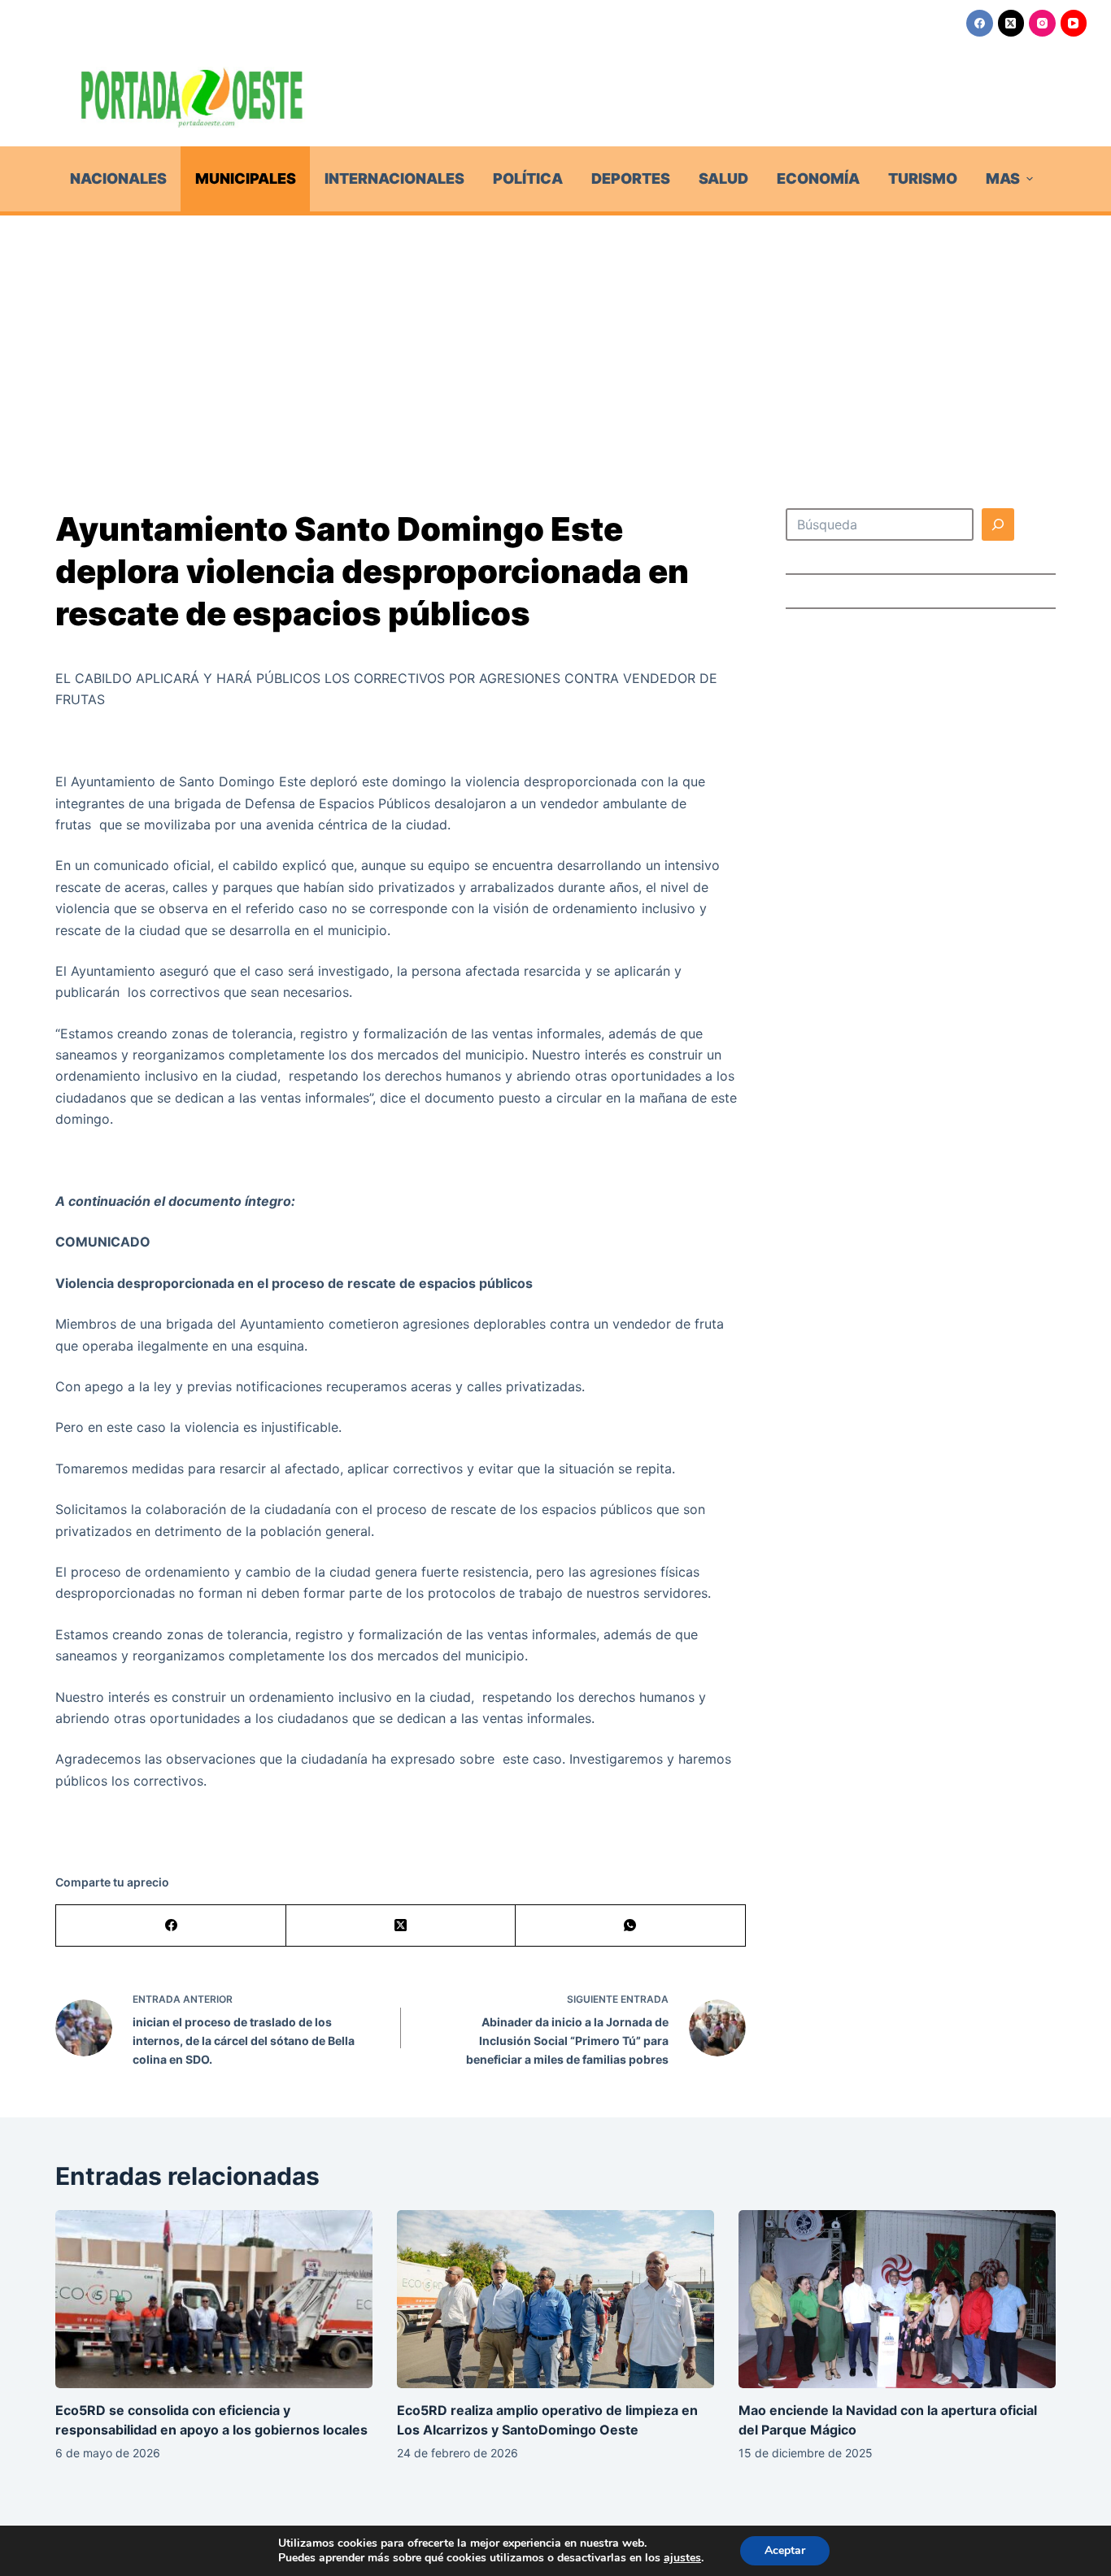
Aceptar (785, 2550)
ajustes (682, 2558)
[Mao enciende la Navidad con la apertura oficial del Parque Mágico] (897, 2299)
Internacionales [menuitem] (394, 178)
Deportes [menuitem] (631, 178)
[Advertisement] (555, 337)
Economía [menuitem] (818, 178)
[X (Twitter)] (1011, 23)
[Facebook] (980, 23)
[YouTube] (1074, 23)
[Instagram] (1042, 23)
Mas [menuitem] (1003, 178)
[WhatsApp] (630, 1926)
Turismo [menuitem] (923, 178)
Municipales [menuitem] (246, 178)
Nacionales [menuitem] (118, 178)
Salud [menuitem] (723, 178)
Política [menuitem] (528, 178)
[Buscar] (998, 524)
